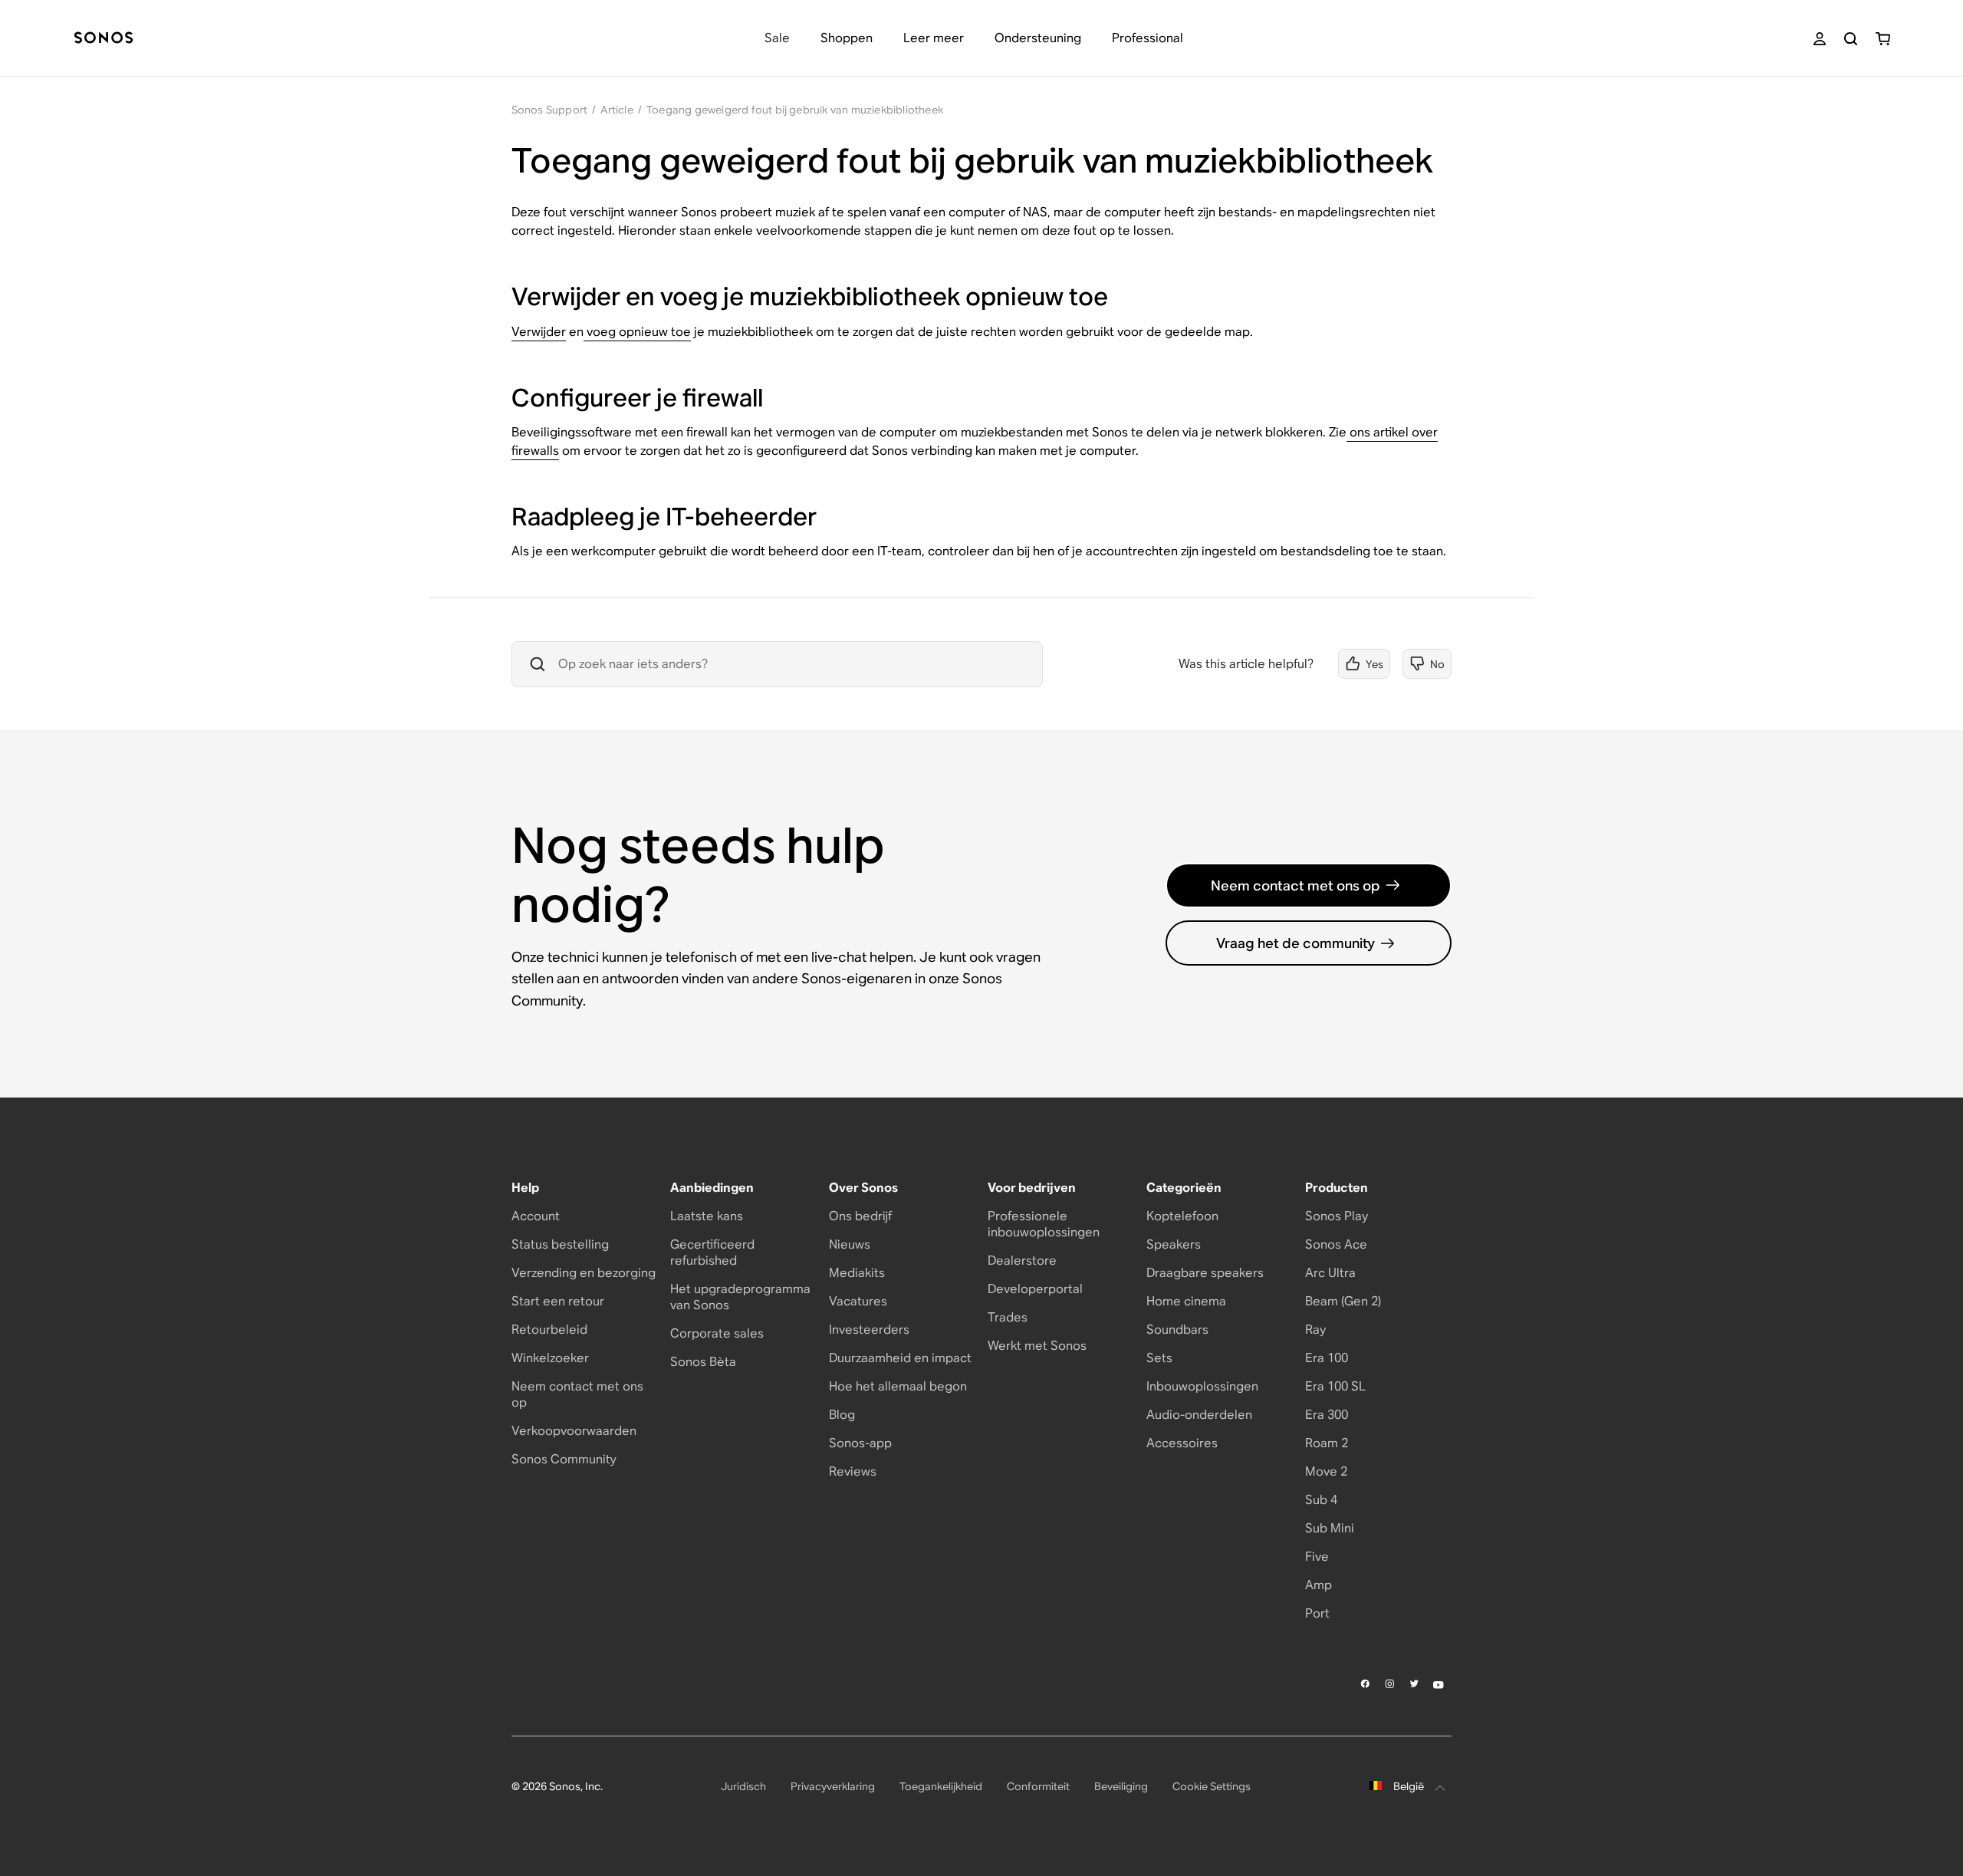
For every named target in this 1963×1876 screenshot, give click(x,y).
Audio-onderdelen (1199, 1415)
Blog (842, 1415)
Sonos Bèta (703, 1362)
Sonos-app (860, 1443)
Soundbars (1177, 1330)
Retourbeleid (549, 1330)
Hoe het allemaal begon (898, 1386)
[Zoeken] (1851, 39)
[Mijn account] (1820, 39)
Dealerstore (1022, 1261)
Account (536, 1216)
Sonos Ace (1336, 1244)
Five (1317, 1557)
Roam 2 (1327, 1443)
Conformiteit (1038, 1786)
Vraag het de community (1296, 943)
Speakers (1174, 1244)
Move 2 (1326, 1471)
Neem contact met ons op (1296, 885)
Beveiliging (1121, 1786)
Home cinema (1186, 1301)
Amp (1319, 1585)
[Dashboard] (104, 39)
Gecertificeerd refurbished (712, 1252)
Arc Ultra (1330, 1273)
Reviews (853, 1471)
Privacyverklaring (833, 1786)
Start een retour (558, 1301)
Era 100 (1327, 1358)
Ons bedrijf (860, 1216)
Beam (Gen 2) (1343, 1301)
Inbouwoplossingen (1202, 1386)
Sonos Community (564, 1459)
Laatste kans (707, 1216)
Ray (1315, 1330)
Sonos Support (550, 110)
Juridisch (743, 1786)
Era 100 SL (1335, 1386)
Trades (1008, 1317)
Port (1317, 1613)
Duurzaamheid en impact (900, 1358)
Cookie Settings (1212, 1786)
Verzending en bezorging (584, 1273)
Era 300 (1327, 1415)
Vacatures (858, 1301)
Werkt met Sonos (1037, 1346)
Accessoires (1182, 1443)
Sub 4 (1321, 1500)
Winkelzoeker (550, 1358)
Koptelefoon (1182, 1216)
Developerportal (1035, 1289)
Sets (1159, 1358)
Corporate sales (717, 1333)
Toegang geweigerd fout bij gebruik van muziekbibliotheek (795, 110)
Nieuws (850, 1244)
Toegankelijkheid (941, 1786)
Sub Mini (1330, 1528)
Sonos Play (1337, 1216)
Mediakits (857, 1273)
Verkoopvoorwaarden (574, 1431)
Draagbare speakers (1205, 1273)
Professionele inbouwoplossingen (1044, 1224)
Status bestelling (560, 1244)
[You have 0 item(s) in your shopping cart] (1883, 39)
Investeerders (869, 1330)
